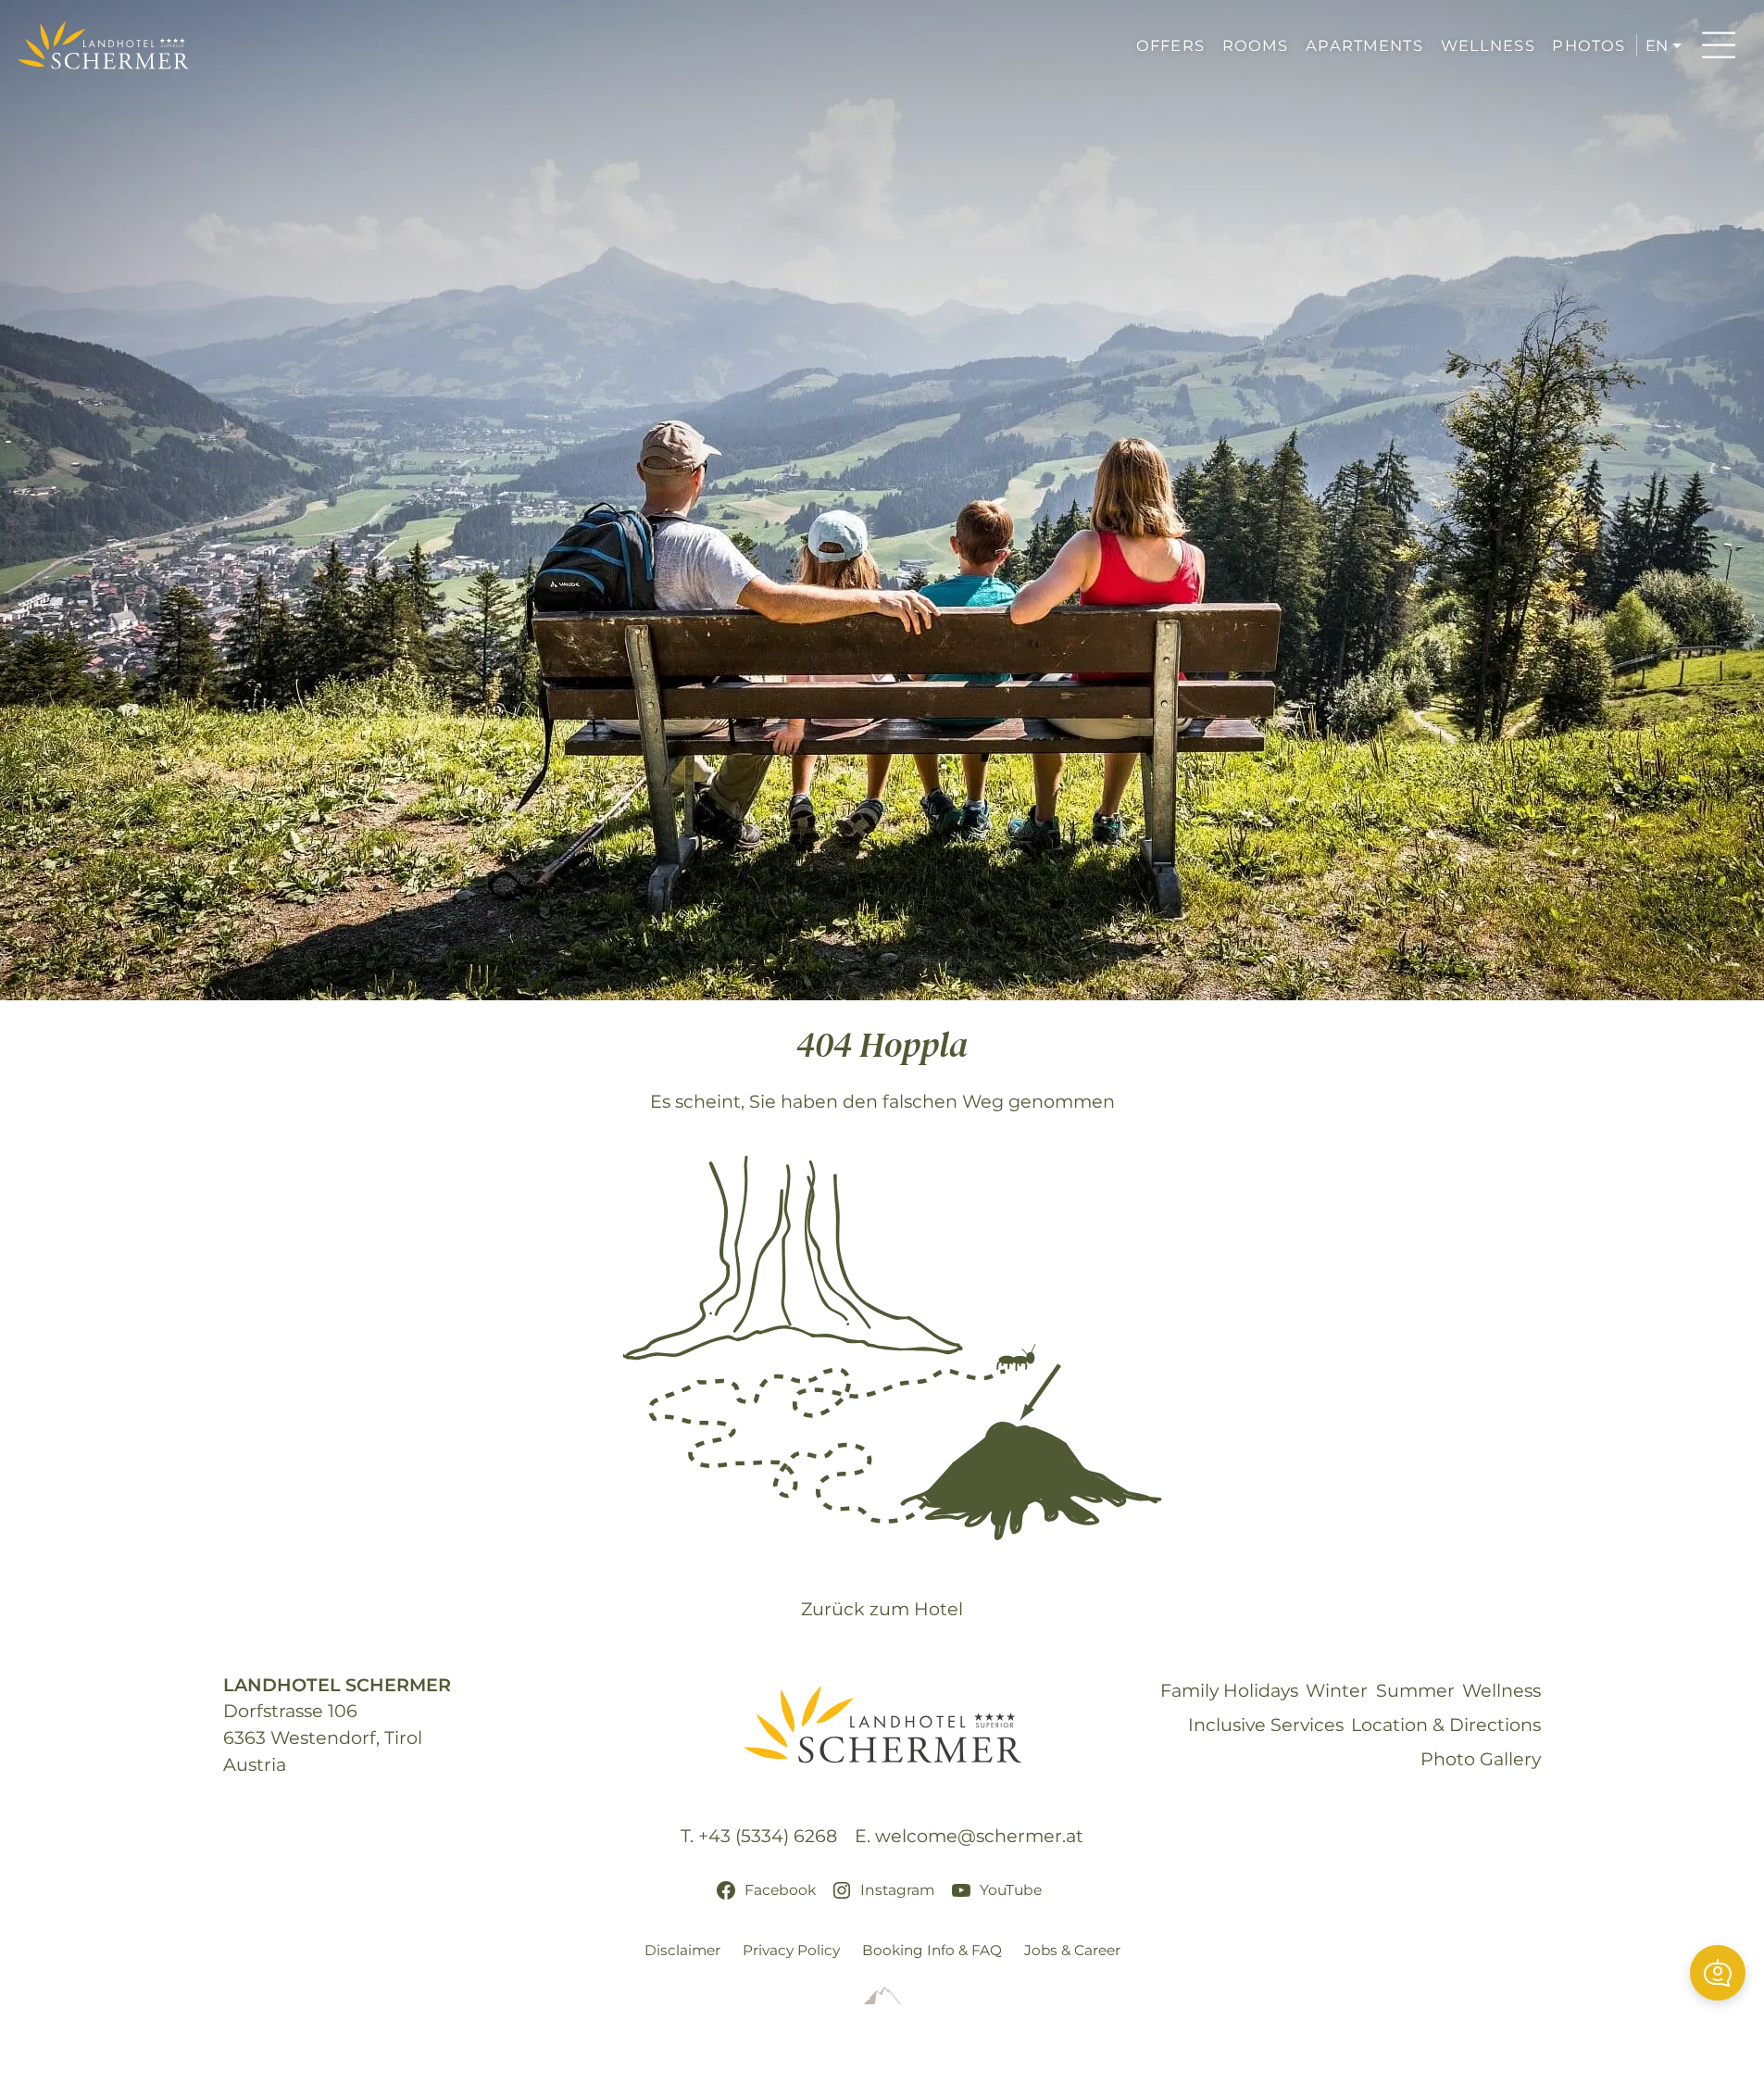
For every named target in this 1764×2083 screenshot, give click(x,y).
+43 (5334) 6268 (768, 1836)
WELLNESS (1488, 45)
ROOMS (1256, 45)
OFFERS (1170, 45)
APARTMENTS (1364, 45)
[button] (1718, 1973)
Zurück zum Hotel (882, 1609)
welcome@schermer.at (979, 1836)
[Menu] (1719, 45)
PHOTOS (1589, 45)
